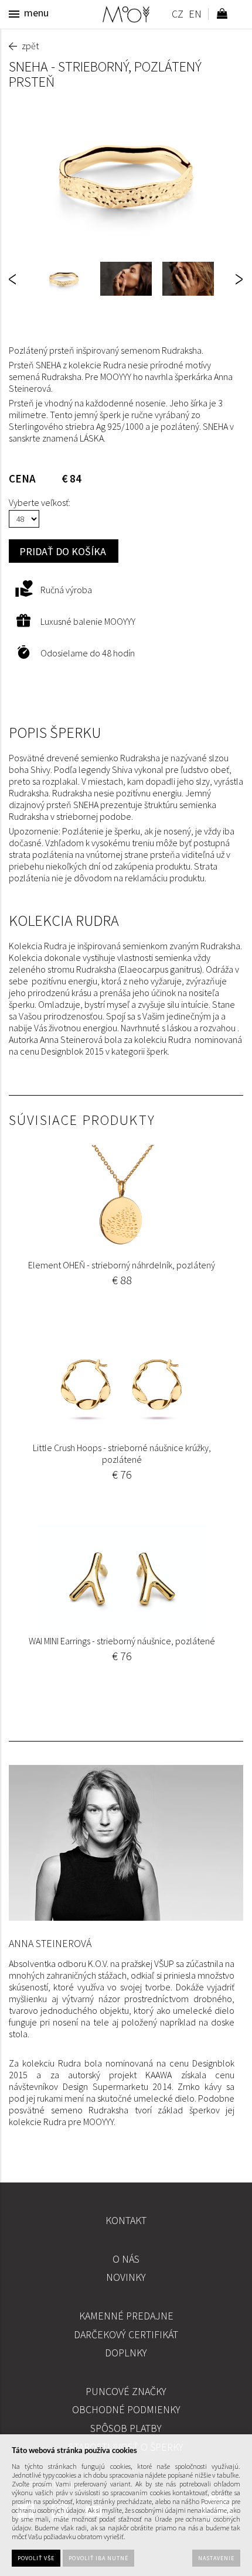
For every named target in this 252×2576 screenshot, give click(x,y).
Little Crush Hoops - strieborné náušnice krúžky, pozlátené (122, 1453)
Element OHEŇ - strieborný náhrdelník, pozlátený (122, 1265)
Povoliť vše (36, 2558)
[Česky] (177, 16)
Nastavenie (216, 2558)
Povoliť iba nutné (98, 2558)
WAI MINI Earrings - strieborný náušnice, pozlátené (122, 1641)
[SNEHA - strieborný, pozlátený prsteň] (126, 175)
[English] (195, 16)
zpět (30, 46)
